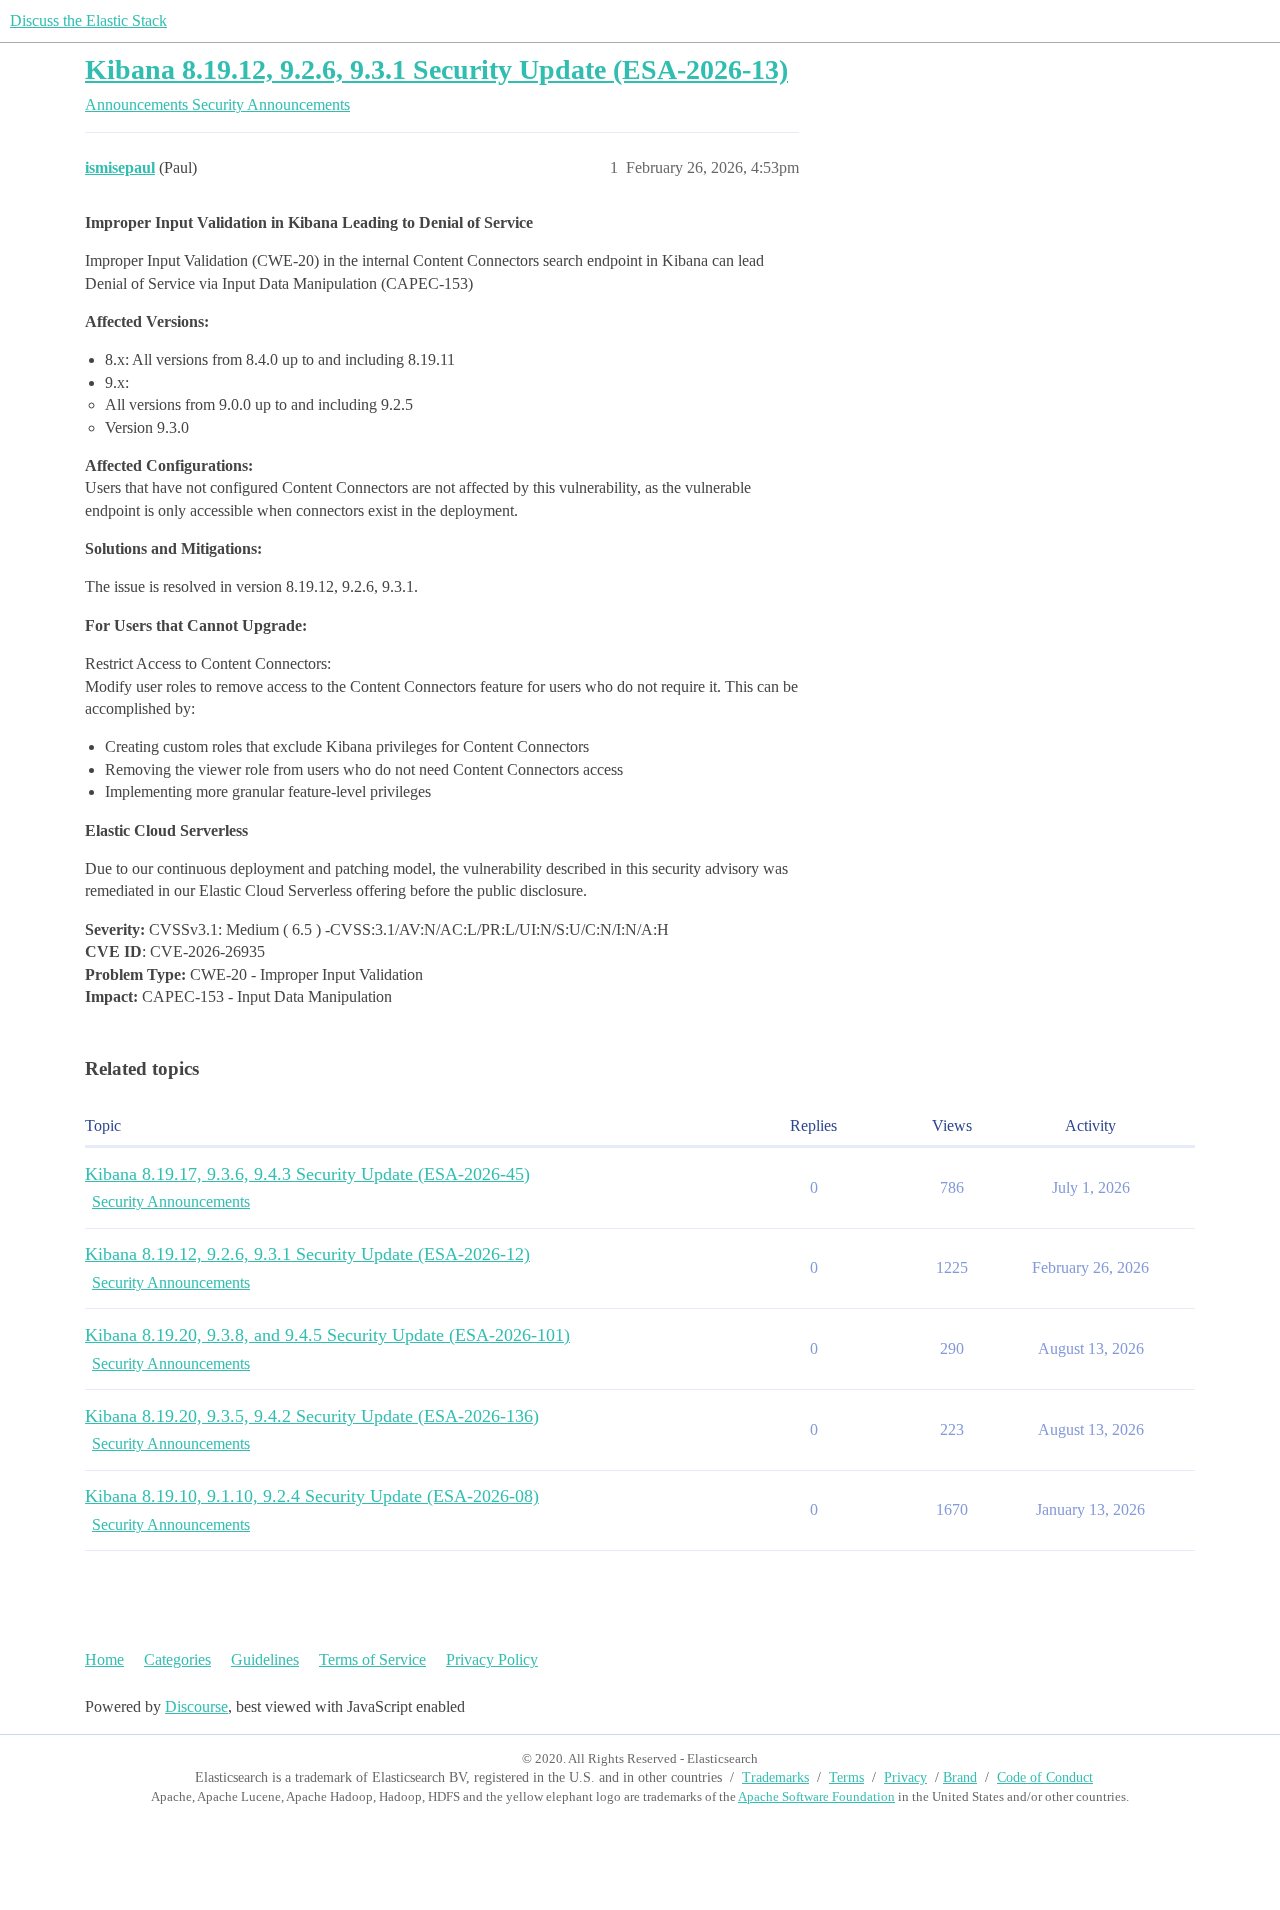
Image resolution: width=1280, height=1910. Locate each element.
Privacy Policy (492, 1659)
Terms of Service (372, 1659)
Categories (177, 1659)
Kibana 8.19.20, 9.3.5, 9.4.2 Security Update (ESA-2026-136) (312, 1416)
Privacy (905, 1777)
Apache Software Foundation (816, 1796)
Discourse (196, 1706)
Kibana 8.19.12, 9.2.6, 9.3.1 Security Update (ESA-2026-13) (436, 69)
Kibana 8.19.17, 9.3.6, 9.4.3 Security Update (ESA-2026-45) (307, 1174)
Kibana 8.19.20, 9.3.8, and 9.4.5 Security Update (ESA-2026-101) (327, 1335)
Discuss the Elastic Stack (88, 20)
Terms (846, 1777)
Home (104, 1659)
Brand (960, 1777)
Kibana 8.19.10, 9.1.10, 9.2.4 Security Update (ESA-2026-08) (312, 1496)
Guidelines (265, 1659)
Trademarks (775, 1777)
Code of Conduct (1045, 1777)
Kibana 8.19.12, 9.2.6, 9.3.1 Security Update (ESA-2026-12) (307, 1254)
